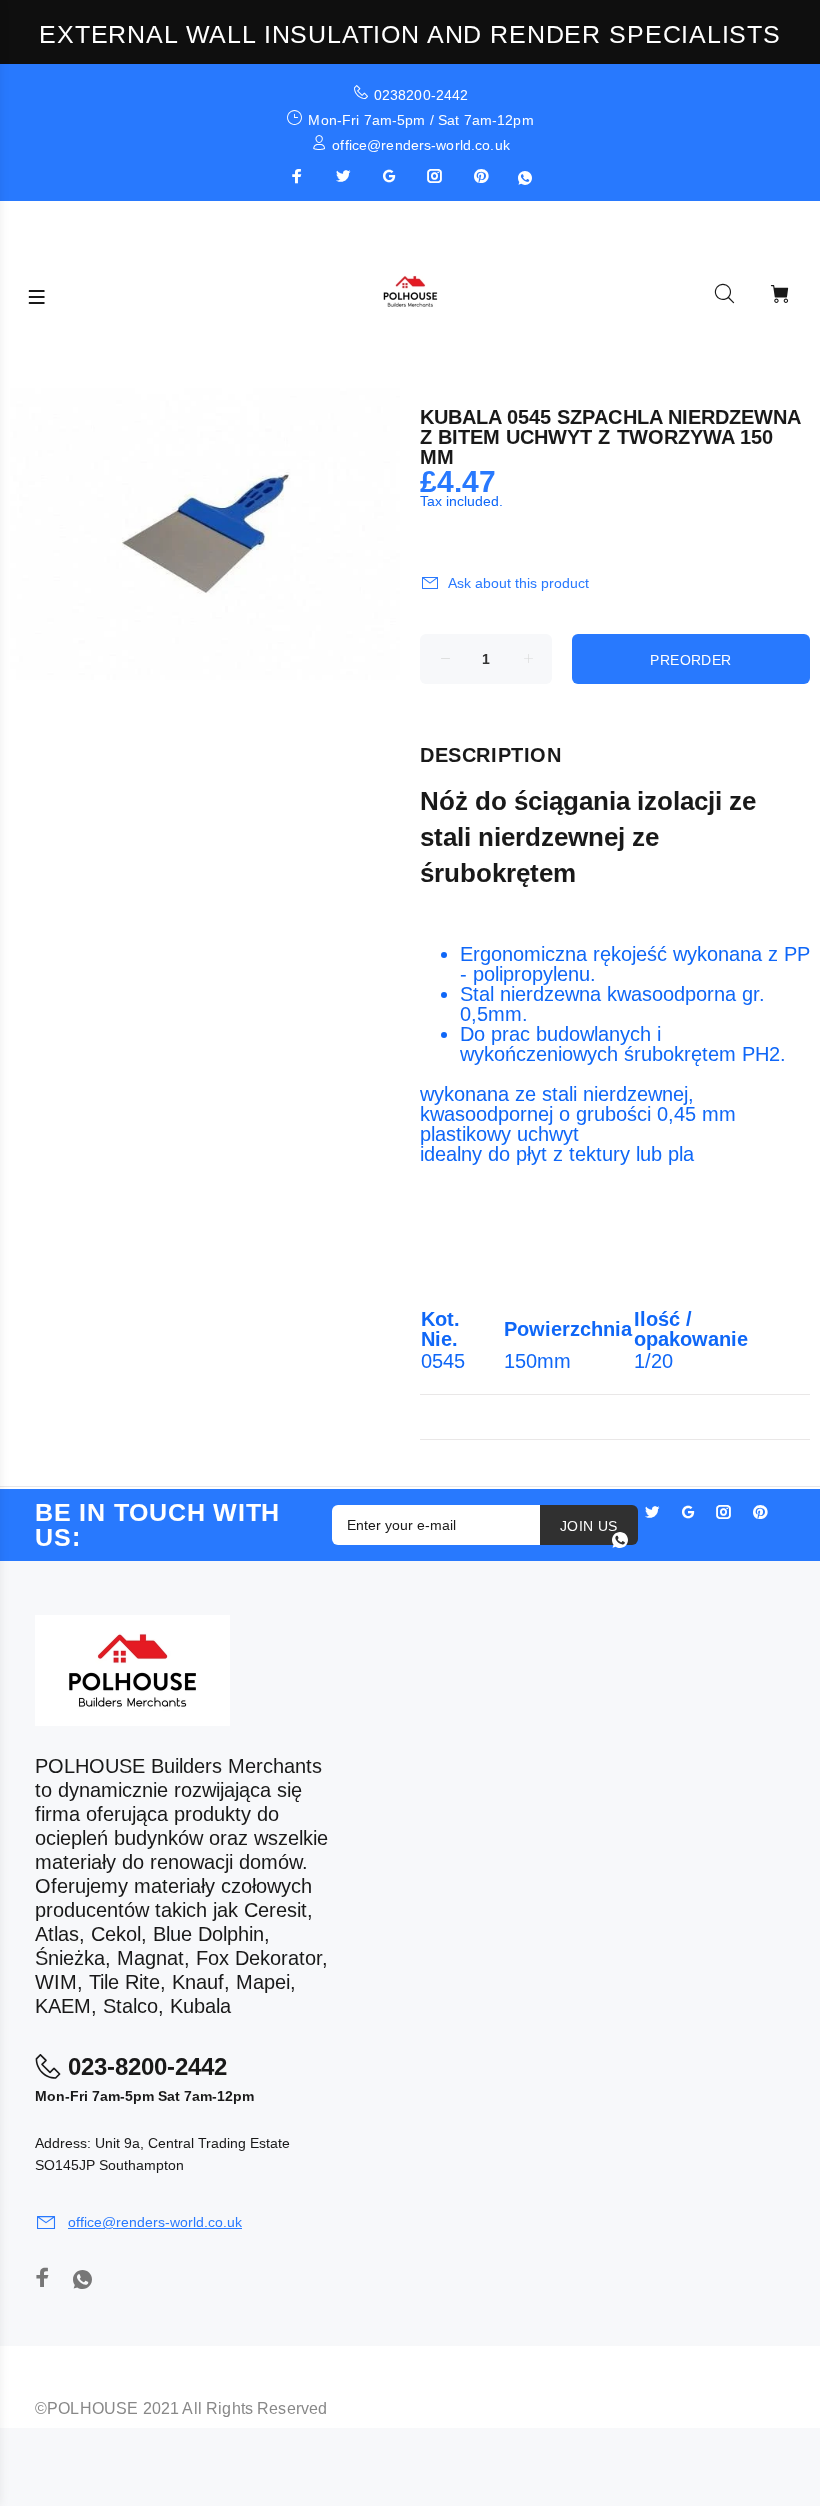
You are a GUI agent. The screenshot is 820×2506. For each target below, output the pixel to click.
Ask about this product (518, 583)
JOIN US (589, 1526)
